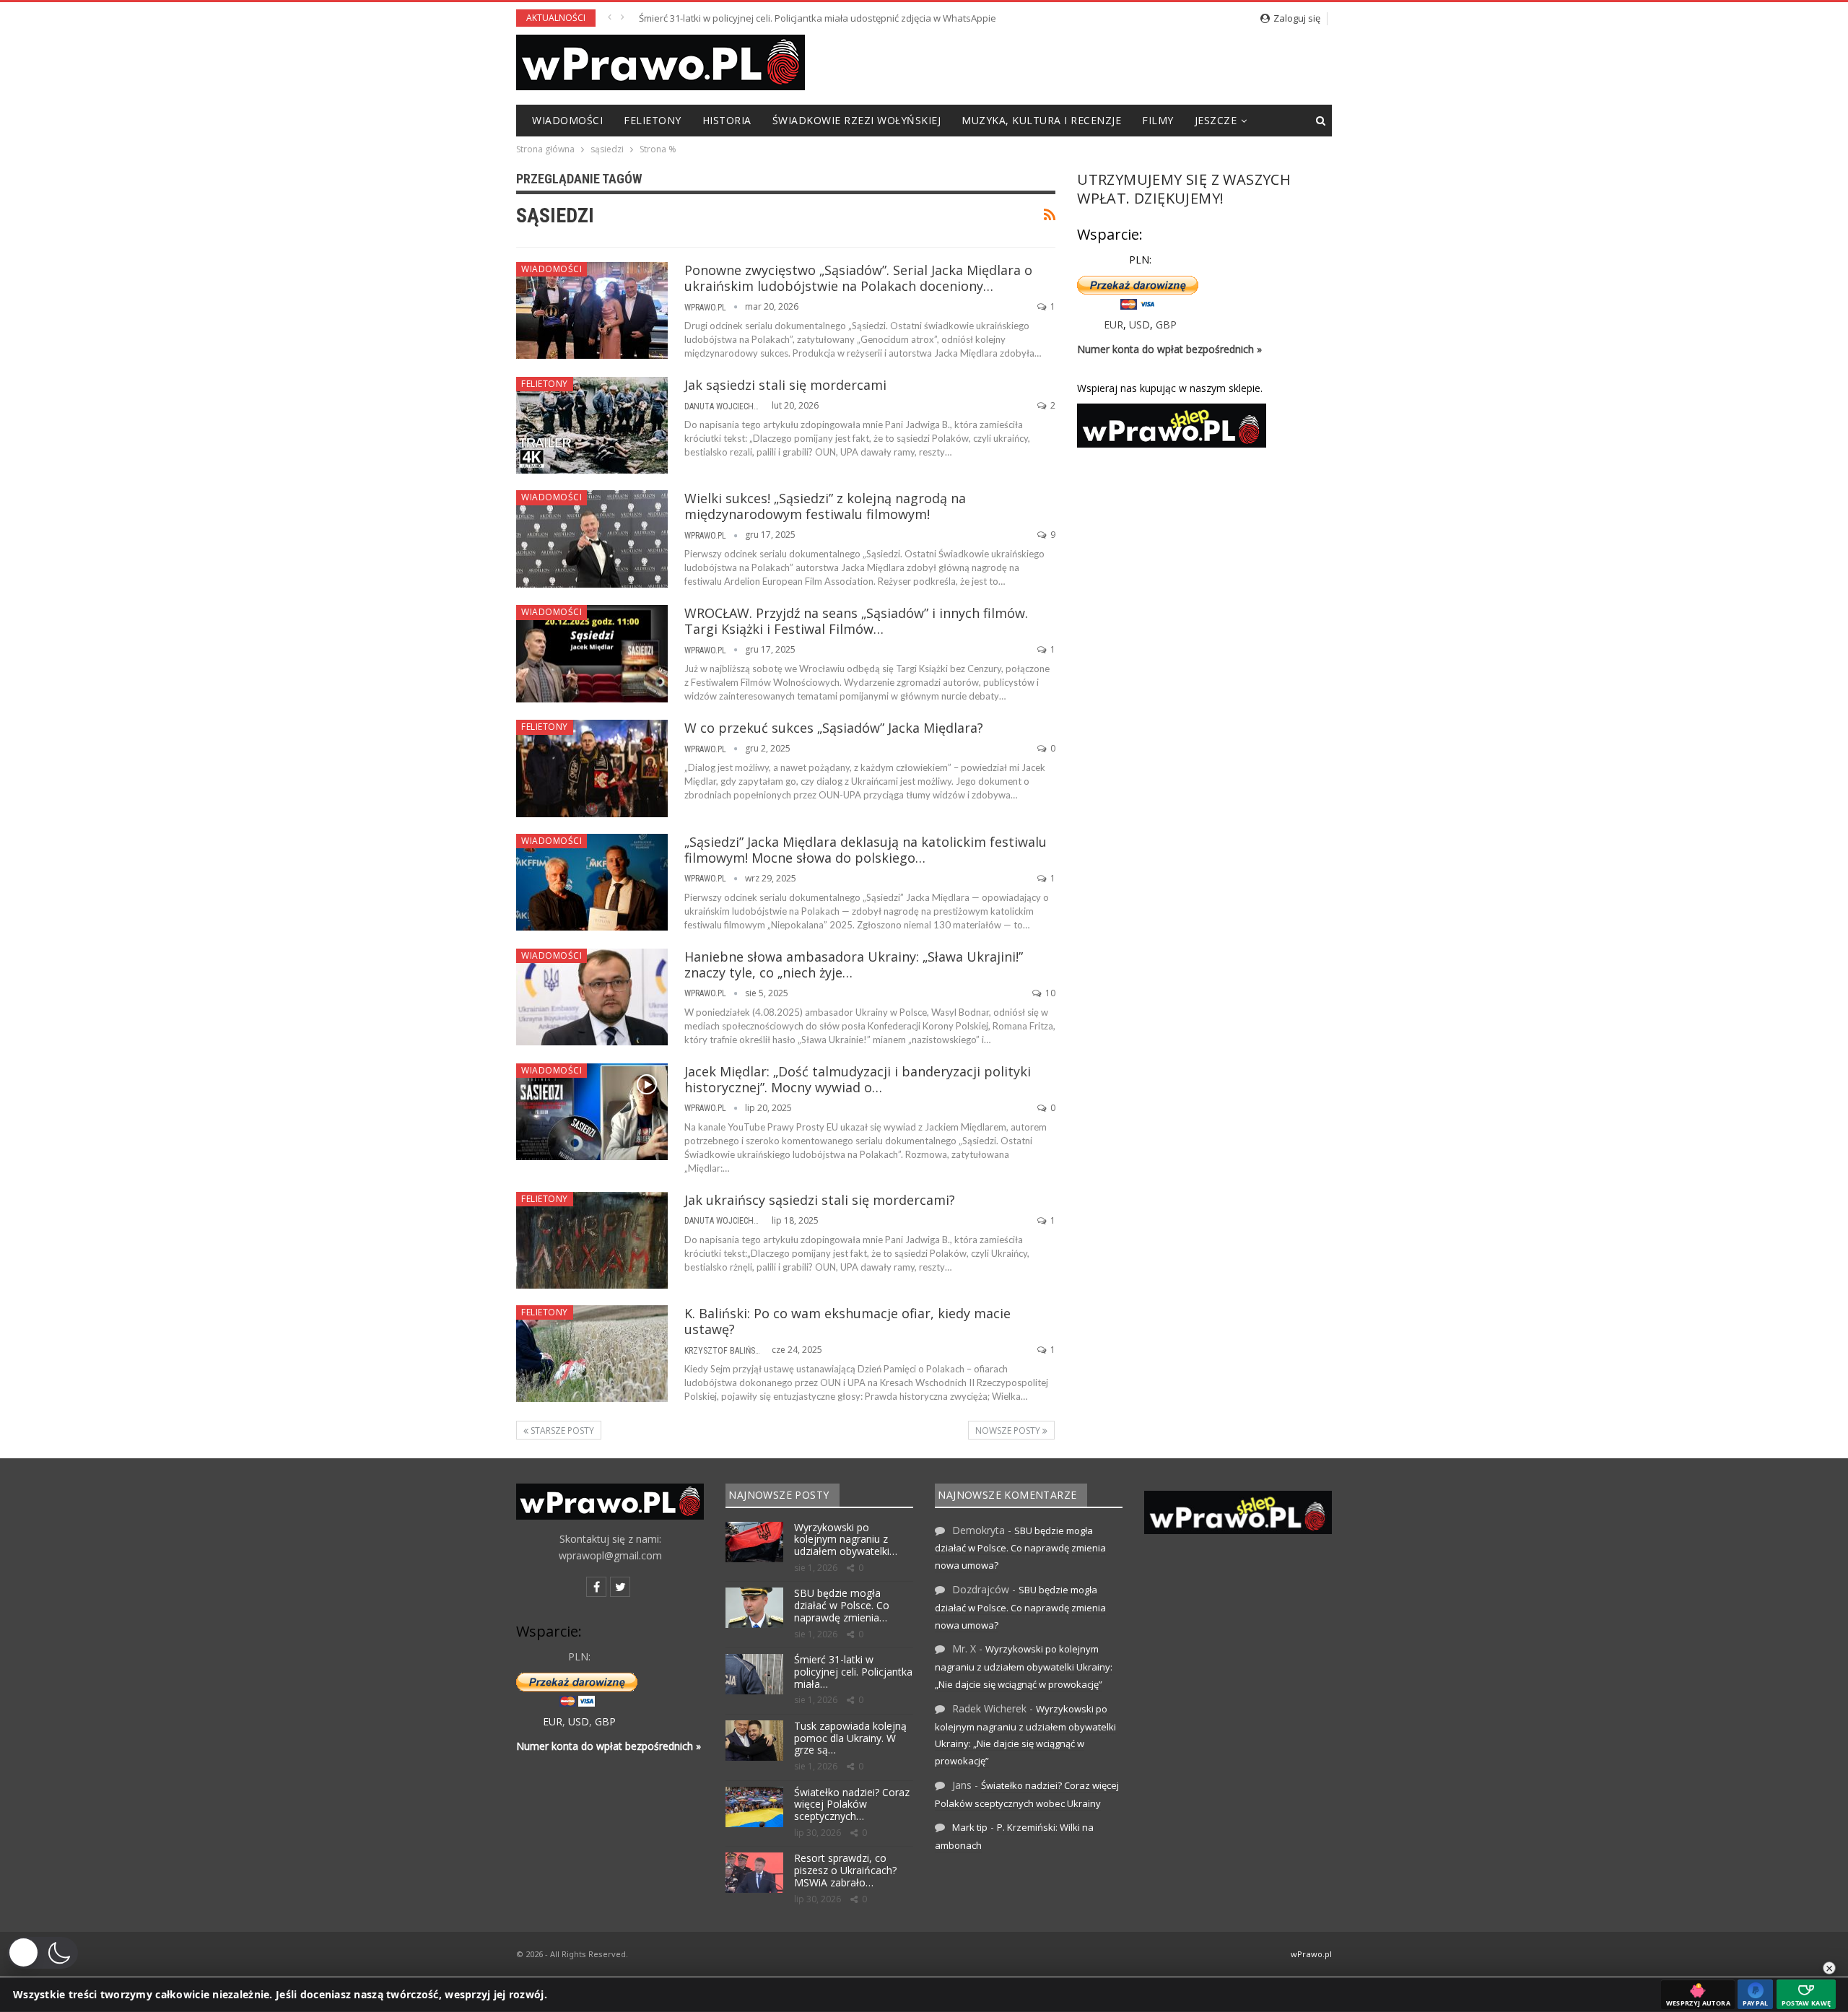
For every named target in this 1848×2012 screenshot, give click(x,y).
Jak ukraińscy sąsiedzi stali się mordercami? (820, 1200)
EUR (1113, 325)
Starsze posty (561, 1430)
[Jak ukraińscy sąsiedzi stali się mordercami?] (592, 1240)
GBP (1166, 325)
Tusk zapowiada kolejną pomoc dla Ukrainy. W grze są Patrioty (775, 18)
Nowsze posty (1009, 1430)
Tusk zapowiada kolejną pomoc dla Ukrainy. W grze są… (850, 1738)
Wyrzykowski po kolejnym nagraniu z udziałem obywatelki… (846, 1540)
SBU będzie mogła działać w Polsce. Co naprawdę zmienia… (842, 1605)
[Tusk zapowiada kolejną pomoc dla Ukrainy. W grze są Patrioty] (754, 1741)
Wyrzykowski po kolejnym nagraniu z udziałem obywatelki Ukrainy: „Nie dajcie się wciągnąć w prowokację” (1024, 1667)
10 (1049, 993)
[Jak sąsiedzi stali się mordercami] (592, 425)
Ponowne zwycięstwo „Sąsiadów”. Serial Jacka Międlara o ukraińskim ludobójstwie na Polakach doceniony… (858, 278)
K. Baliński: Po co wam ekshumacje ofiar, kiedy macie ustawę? (847, 1321)
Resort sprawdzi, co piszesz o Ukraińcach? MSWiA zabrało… (845, 1870)
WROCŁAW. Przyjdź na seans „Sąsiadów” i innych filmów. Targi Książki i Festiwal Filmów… (856, 621)
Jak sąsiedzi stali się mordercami (785, 385)
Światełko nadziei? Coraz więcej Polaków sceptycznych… (852, 1804)
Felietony (653, 120)
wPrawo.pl (1311, 1954)
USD (1139, 325)
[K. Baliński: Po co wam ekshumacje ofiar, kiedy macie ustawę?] (592, 1354)
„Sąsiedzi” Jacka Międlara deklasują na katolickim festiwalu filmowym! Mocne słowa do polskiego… (866, 850)
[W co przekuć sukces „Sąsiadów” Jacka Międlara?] (592, 768)
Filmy (1158, 120)
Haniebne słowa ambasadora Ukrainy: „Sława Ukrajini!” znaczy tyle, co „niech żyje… (854, 964)
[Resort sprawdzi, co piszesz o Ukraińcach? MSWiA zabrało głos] (754, 1873)
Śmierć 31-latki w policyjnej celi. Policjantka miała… (853, 1672)
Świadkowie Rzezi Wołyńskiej (857, 120)
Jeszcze (1216, 120)
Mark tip (970, 1827)
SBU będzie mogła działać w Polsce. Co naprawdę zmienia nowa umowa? (1020, 1548)
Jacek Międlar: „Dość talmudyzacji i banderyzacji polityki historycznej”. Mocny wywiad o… (858, 1079)
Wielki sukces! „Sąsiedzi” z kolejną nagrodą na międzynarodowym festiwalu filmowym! (825, 506)
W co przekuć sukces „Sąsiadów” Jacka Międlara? (834, 728)
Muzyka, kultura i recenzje (1041, 120)
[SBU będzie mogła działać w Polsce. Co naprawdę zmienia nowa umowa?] (754, 1608)
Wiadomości (567, 120)
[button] (43, 1953)
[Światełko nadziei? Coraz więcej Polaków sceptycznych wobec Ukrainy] (754, 1807)
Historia (727, 120)
